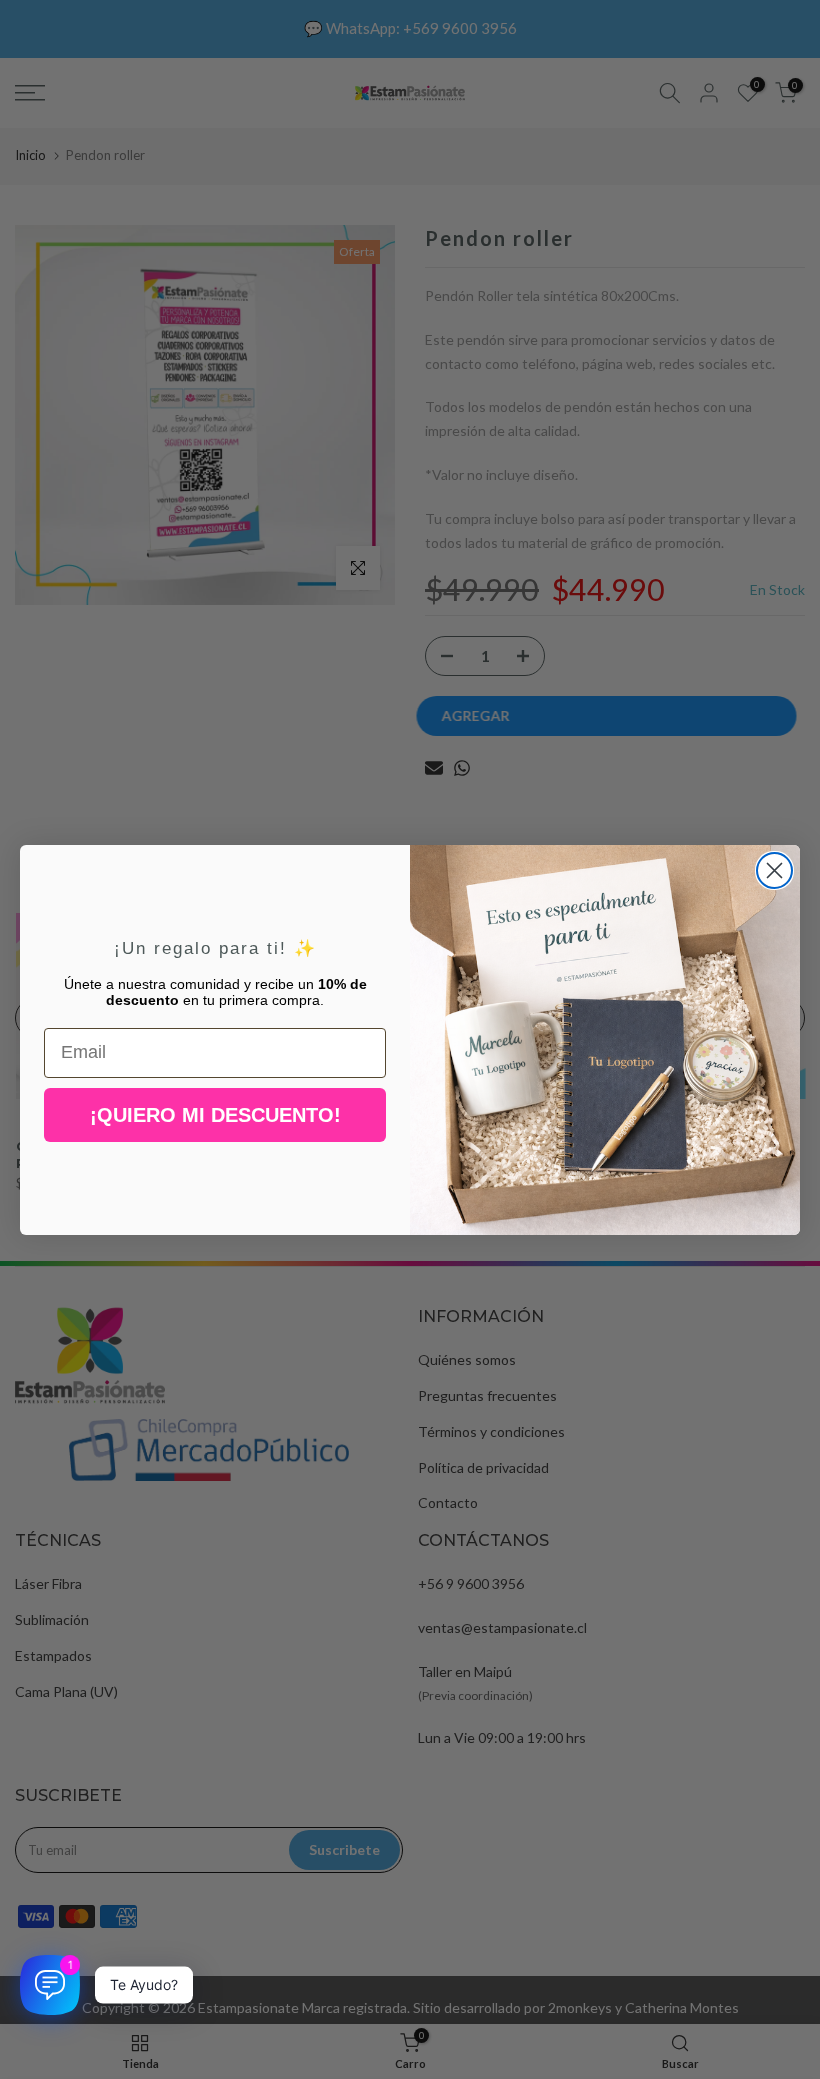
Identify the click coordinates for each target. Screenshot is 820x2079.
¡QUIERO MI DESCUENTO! (215, 1115)
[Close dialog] (774, 870)
